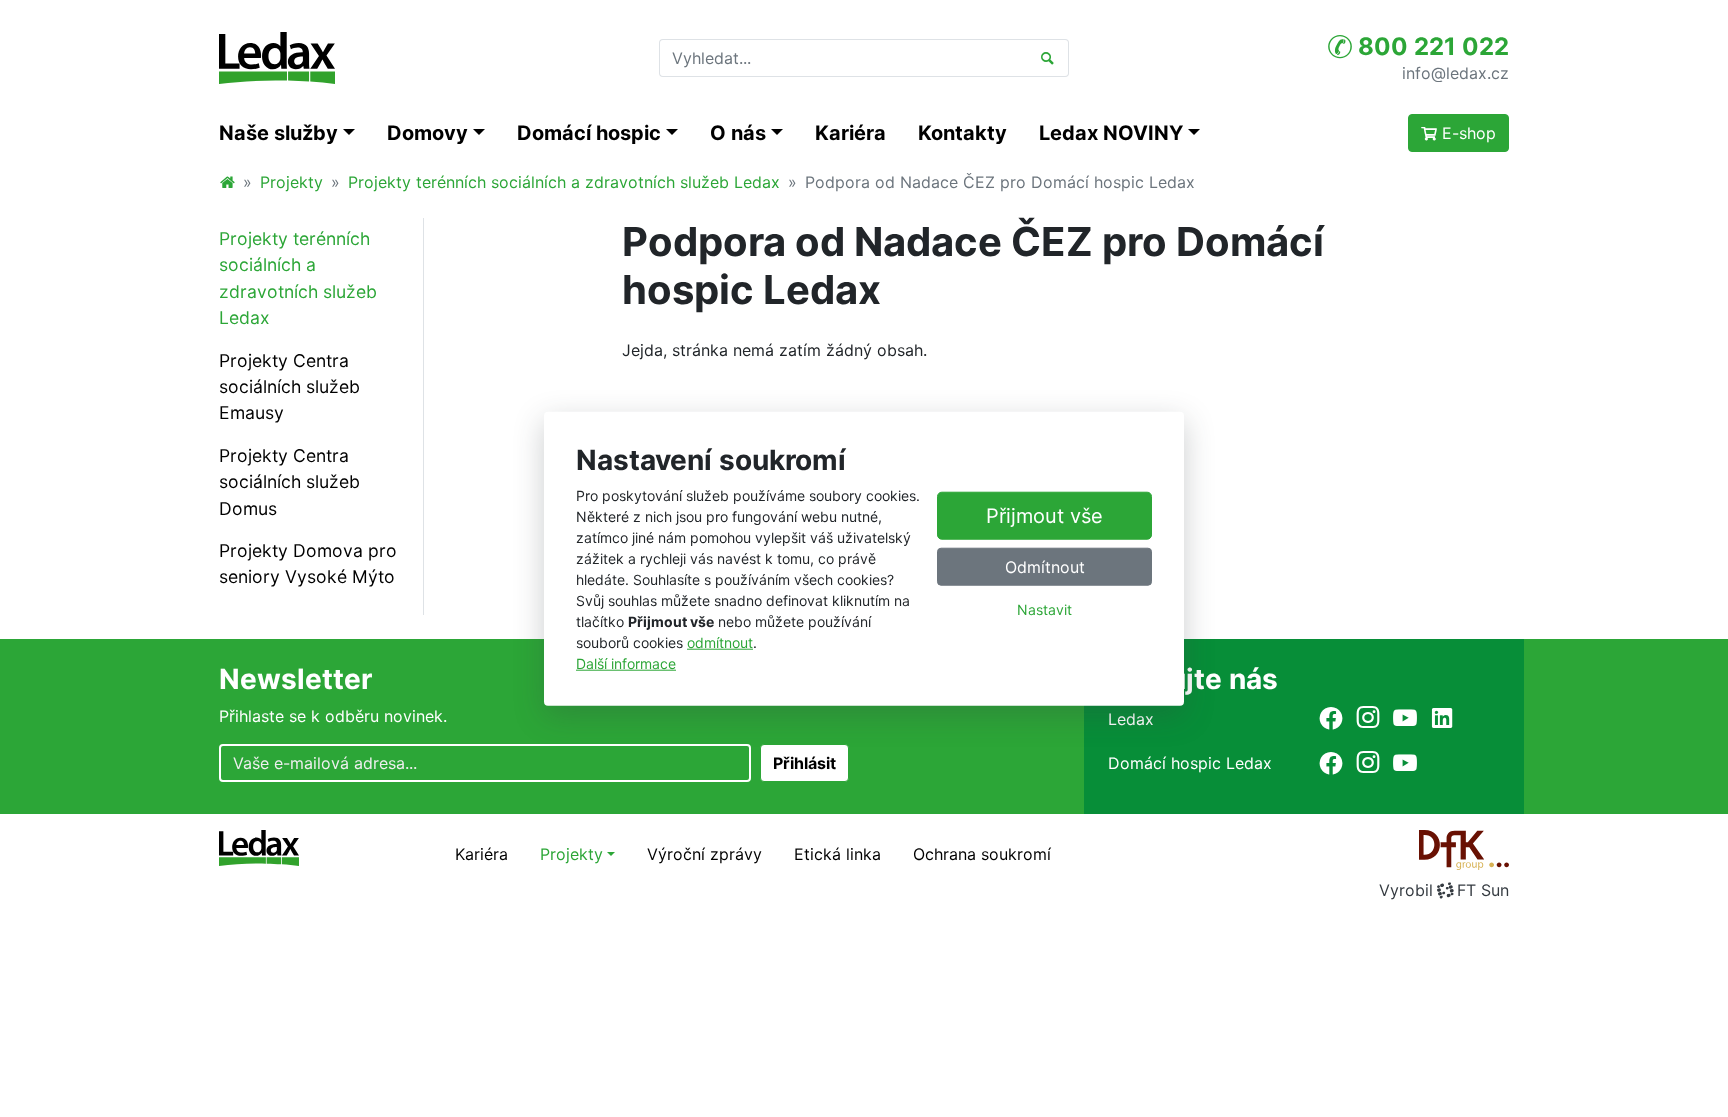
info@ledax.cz (1455, 72)
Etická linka (837, 854)
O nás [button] (738, 133)
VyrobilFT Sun (1444, 890)
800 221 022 (1430, 46)
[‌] (1331, 717)
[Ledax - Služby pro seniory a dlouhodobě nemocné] (227, 182)
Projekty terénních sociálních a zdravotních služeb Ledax (564, 182)
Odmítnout (1045, 567)
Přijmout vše (1044, 516)
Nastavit (1044, 609)
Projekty (291, 182)
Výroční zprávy (704, 854)
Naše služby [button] (278, 133)
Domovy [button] (427, 133)
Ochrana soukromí (982, 854)
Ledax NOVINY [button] (1111, 133)
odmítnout (720, 642)
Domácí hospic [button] (589, 133)
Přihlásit (804, 763)
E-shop (1466, 133)
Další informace (626, 663)
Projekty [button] (571, 854)
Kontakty (962, 133)
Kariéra (850, 133)
